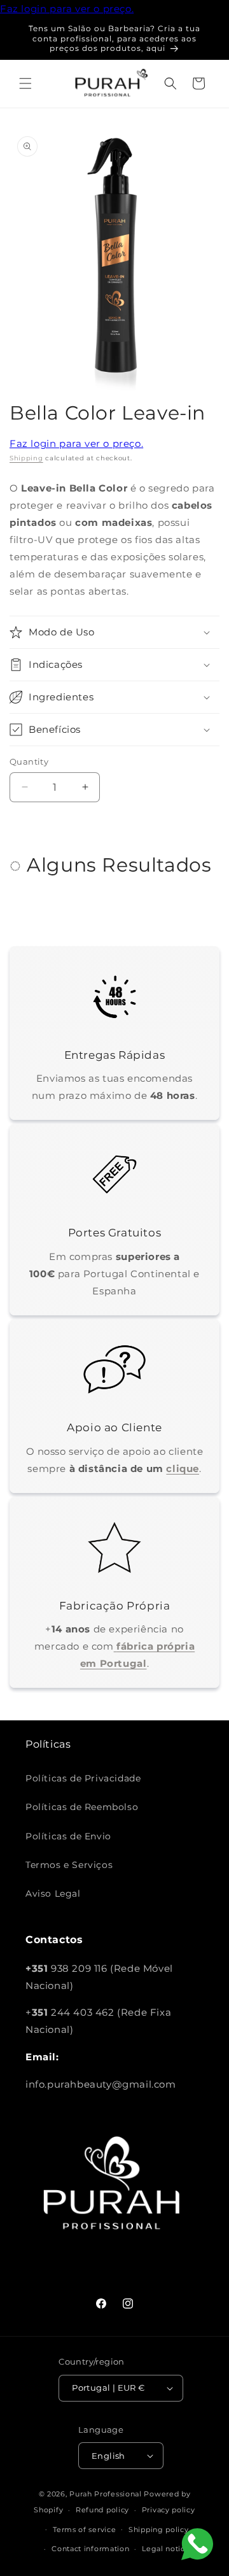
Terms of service (84, 2530)
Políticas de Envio (68, 1836)
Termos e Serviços (69, 1865)
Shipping (26, 458)
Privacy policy (169, 2510)
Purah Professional (106, 2494)
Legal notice (166, 2549)
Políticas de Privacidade (83, 1778)
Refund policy (102, 2510)
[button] (25, 83)
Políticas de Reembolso (82, 1807)
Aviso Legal (53, 1893)
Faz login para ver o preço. (67, 9)
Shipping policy (159, 2530)
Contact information (90, 2549)
